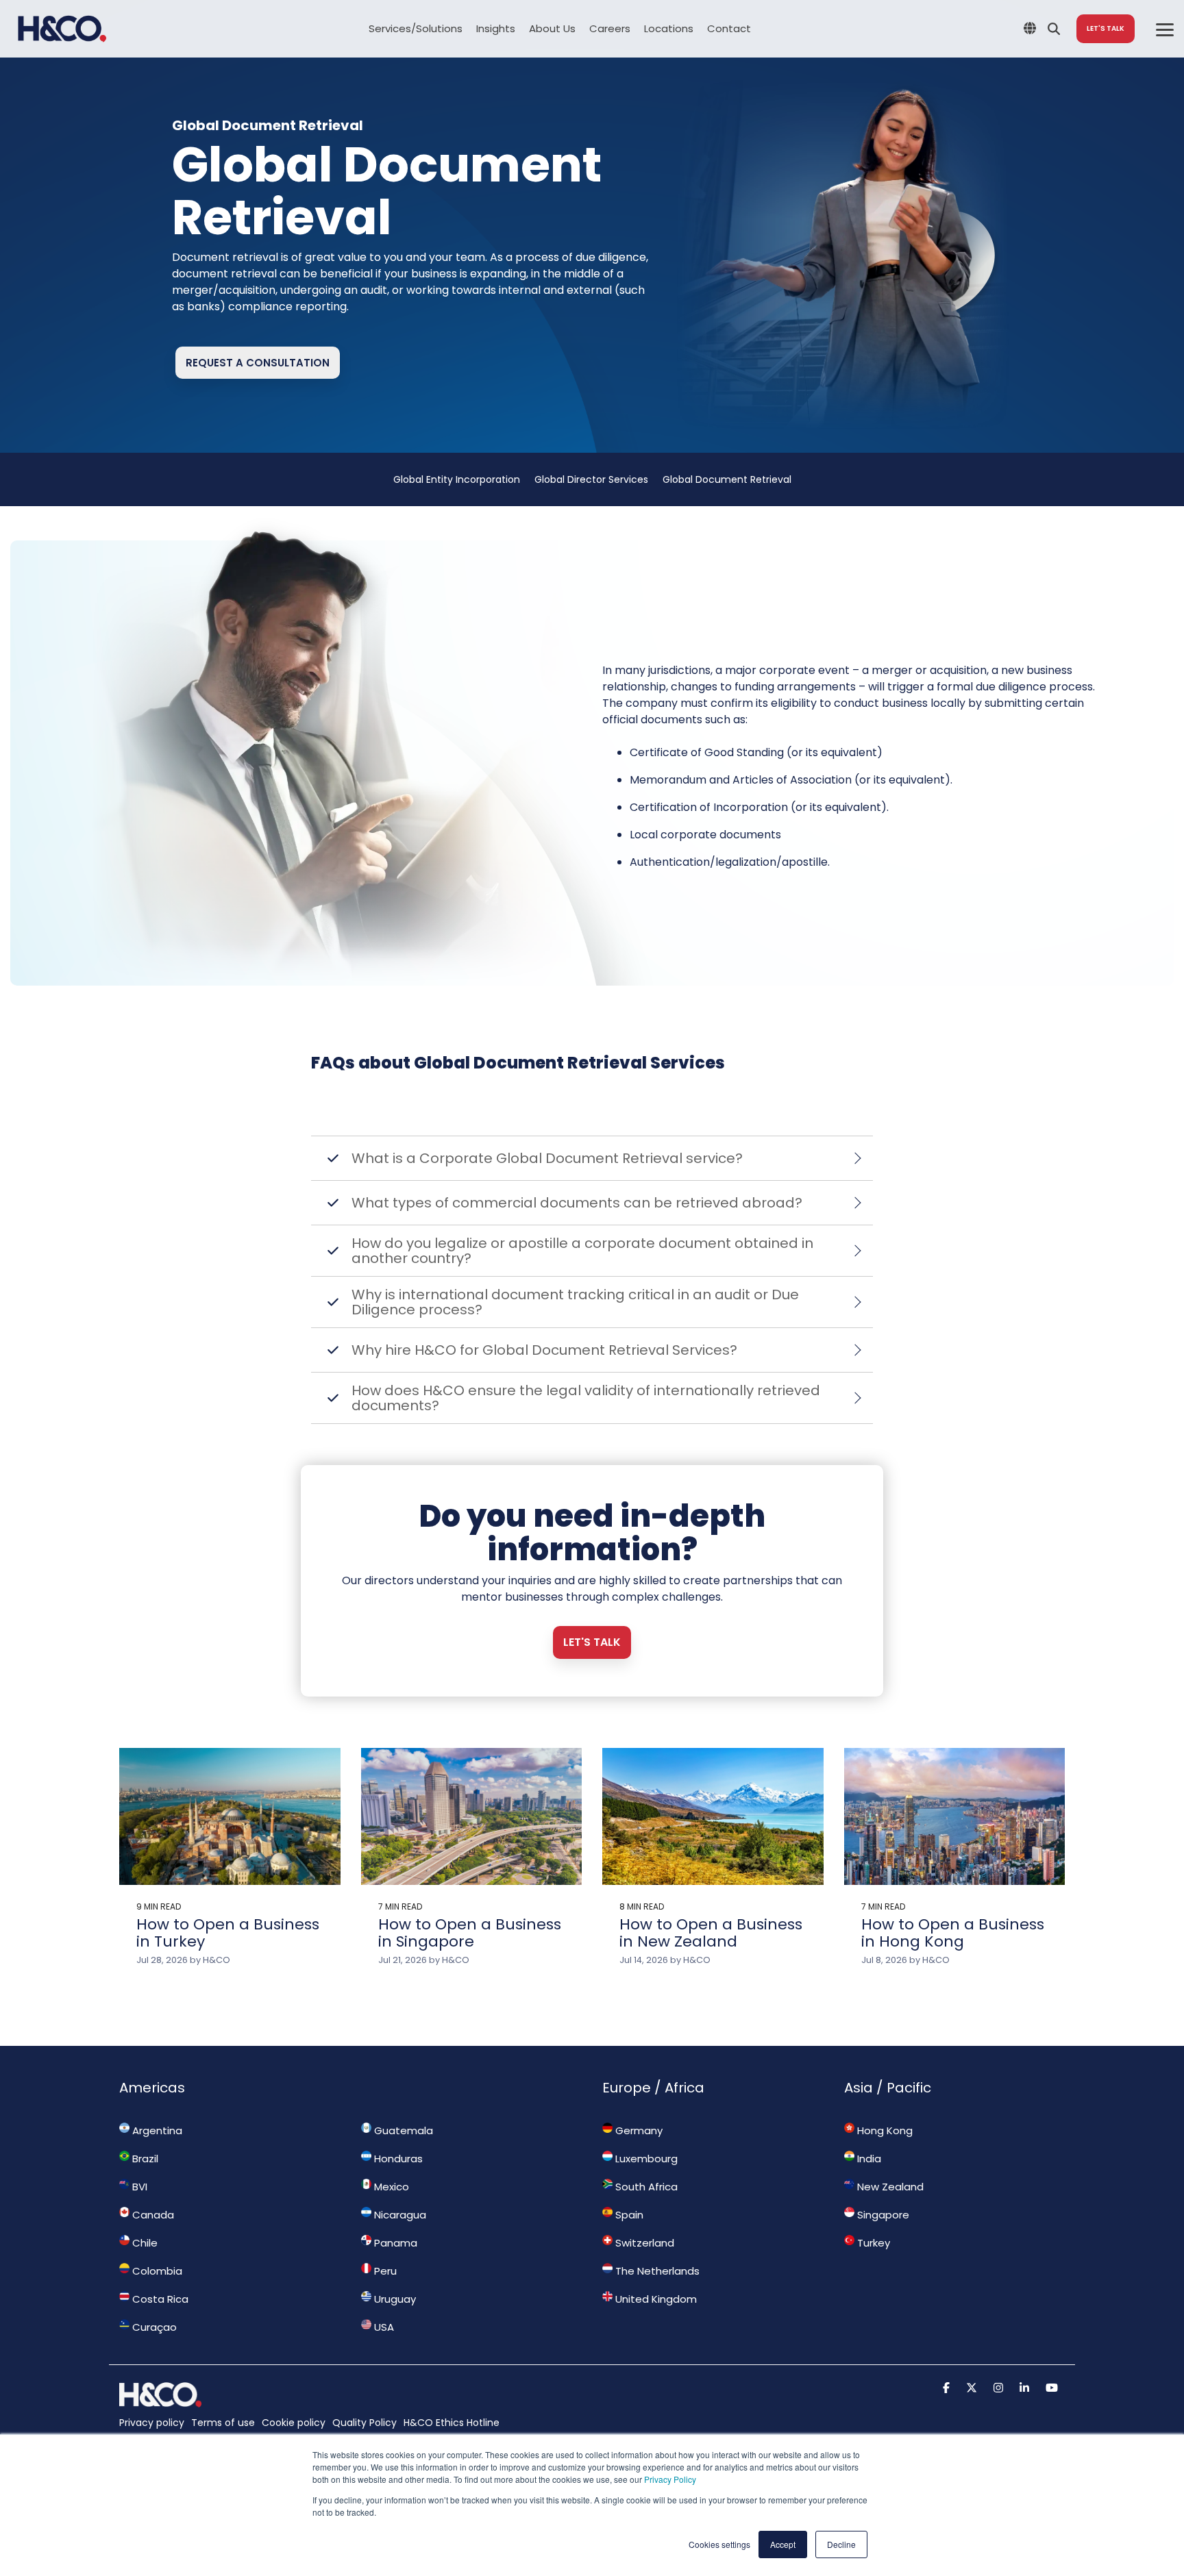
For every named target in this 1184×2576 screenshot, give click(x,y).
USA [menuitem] (383, 2327)
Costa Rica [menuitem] (159, 2299)
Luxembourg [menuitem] (645, 2159)
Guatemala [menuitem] (402, 2130)
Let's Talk (592, 1642)
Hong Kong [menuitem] (884, 2130)
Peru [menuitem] (384, 2271)
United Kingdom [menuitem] (655, 2299)
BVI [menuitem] (138, 2187)
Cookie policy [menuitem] (294, 2423)
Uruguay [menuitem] (394, 2299)
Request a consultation (258, 363)
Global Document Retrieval (727, 479)
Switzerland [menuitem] (643, 2243)
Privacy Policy (670, 2479)
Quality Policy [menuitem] (365, 2423)
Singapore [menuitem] (882, 2215)
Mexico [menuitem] (390, 2187)
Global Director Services (591, 479)
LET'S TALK (1106, 28)
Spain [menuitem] (628, 2215)
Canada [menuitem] (152, 2215)
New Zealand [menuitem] (889, 2187)
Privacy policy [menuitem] (152, 2423)
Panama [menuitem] (394, 2243)
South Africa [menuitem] (645, 2187)
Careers (610, 28)
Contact (729, 28)
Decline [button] (841, 2544)
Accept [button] (783, 2544)
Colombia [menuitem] (156, 2271)
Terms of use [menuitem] (223, 2423)
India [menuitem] (868, 2159)
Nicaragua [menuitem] (399, 2215)
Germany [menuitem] (638, 2130)
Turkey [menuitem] (872, 2243)
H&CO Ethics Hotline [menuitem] (452, 2423)
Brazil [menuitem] (144, 2159)
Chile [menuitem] (144, 2243)
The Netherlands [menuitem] (656, 2271)
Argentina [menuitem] (156, 2130)
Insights (496, 28)
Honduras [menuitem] (397, 2159)
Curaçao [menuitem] (153, 2327)
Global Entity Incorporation (457, 479)
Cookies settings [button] (719, 2544)
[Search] (1054, 29)
